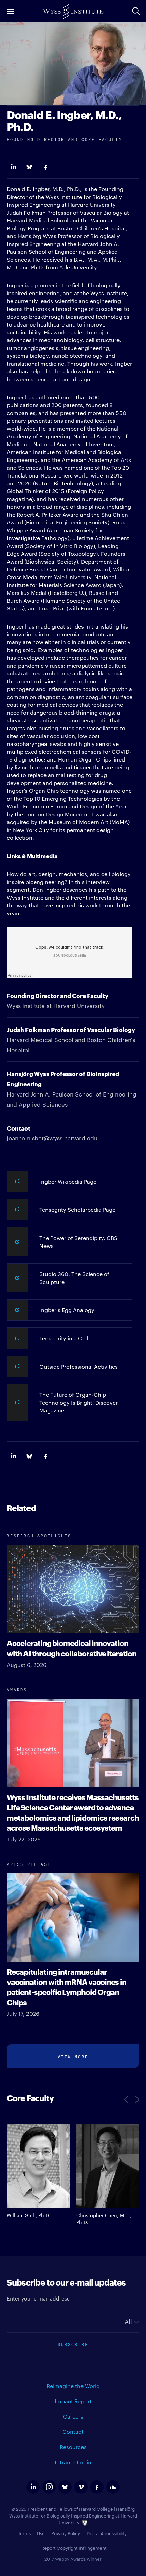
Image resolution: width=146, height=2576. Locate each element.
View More (73, 2056)
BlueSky (29, 167)
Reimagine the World (73, 2386)
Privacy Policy (66, 2533)
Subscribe (73, 2344)
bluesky (65, 2487)
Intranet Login (73, 2462)
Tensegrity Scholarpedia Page (77, 1210)
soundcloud (113, 2487)
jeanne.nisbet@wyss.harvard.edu (52, 1138)
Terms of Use (31, 2533)
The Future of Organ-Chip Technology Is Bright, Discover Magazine (79, 1402)
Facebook (45, 167)
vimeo (81, 2487)
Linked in (13, 167)
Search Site (136, 11)
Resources (73, 2447)
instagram (49, 2487)
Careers (73, 2416)
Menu (10, 11)
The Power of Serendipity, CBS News (78, 1242)
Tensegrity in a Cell (64, 1338)
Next (136, 2100)
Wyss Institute (73, 12)
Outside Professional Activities (79, 1366)
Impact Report (73, 2401)
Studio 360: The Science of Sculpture (74, 1278)
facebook (97, 2487)
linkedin (33, 2487)
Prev (127, 2100)
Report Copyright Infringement (74, 2548)
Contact (73, 2432)
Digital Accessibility (107, 2533)
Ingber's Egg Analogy (67, 1310)
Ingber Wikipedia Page (68, 1181)
